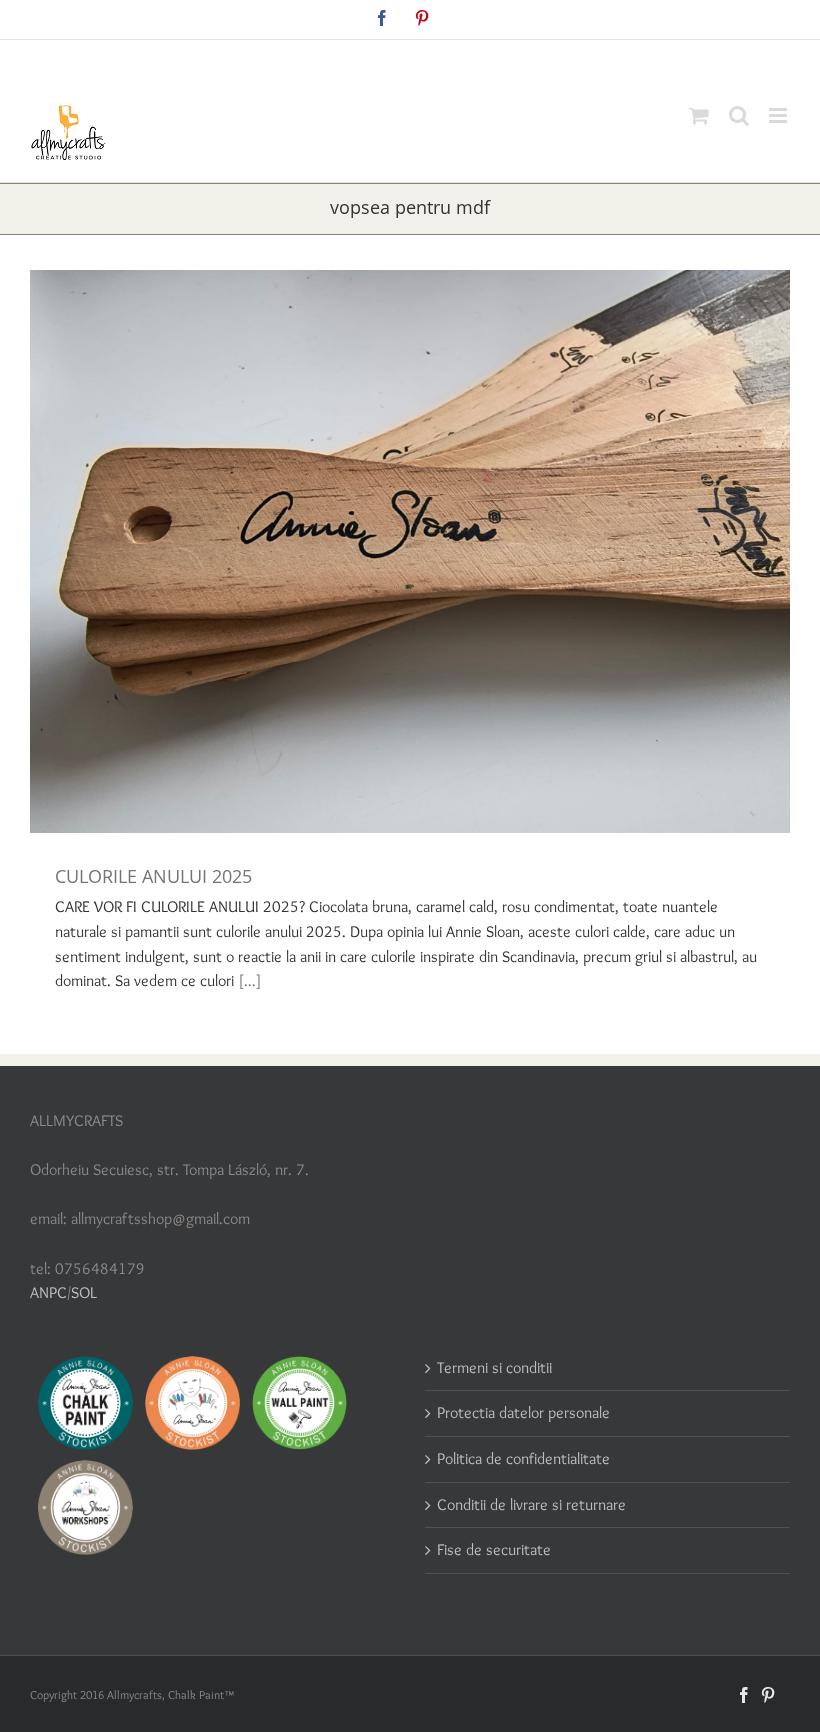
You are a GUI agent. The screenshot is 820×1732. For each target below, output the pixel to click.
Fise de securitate (494, 1549)
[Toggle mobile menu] (779, 115)
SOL (84, 1292)
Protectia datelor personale (523, 1412)
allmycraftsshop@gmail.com (456, 61)
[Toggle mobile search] (739, 115)
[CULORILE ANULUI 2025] (410, 551)
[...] (250, 980)
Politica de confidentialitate (523, 1458)
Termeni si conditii (494, 1367)
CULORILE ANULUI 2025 (153, 876)
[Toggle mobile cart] (699, 115)
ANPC (48, 1292)
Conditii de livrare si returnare (531, 1504)
